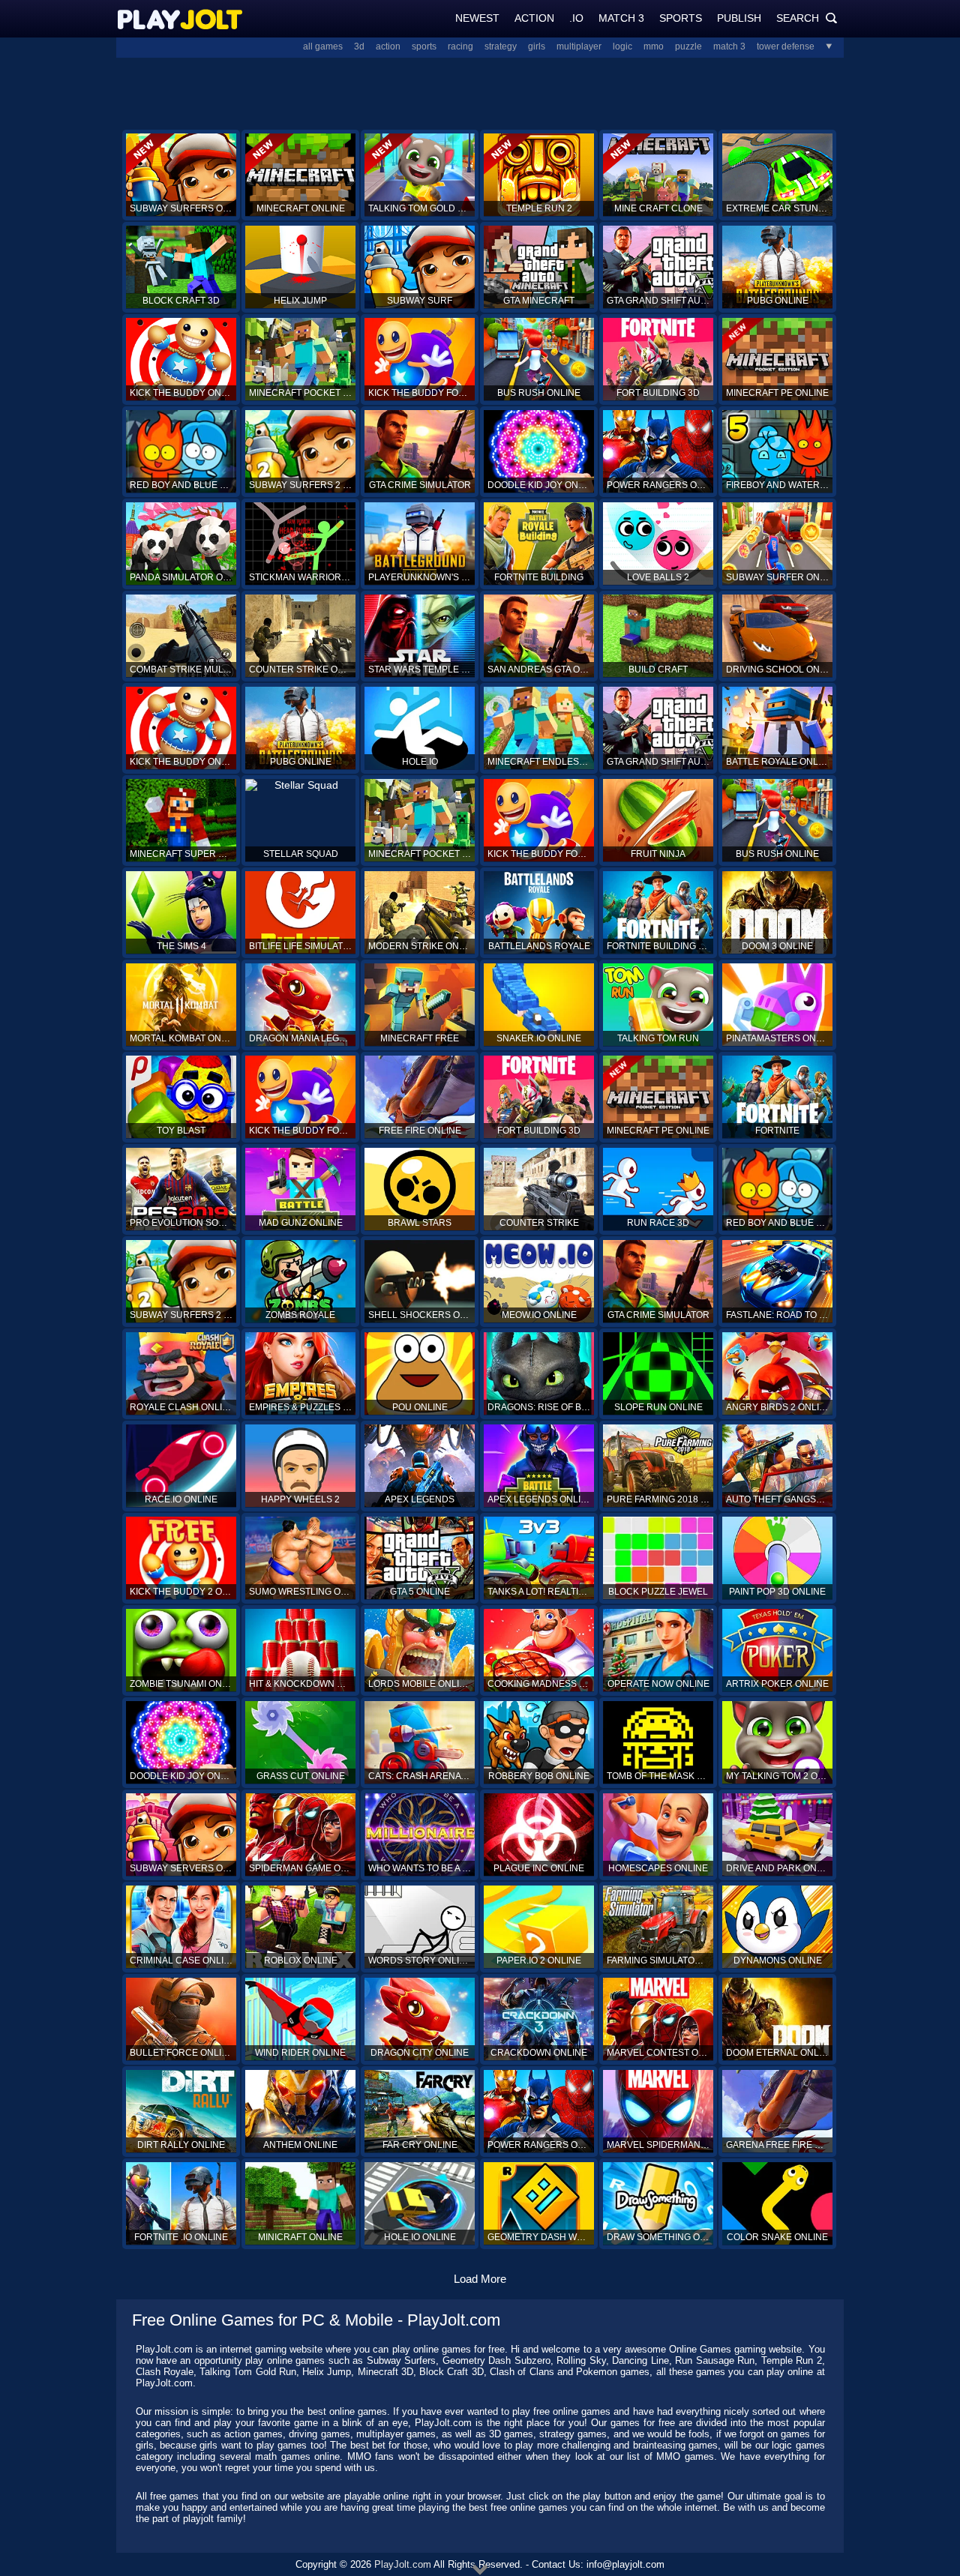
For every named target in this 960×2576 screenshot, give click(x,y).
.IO (576, 18)
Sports (681, 18)
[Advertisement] (480, 92)
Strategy (501, 46)
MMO (654, 46)
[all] (823, 46)
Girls (537, 46)
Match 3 (621, 18)
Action (534, 18)
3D (359, 46)
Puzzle (688, 46)
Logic (622, 46)
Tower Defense (786, 46)
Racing (460, 46)
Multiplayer (579, 46)
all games (323, 46)
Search (807, 18)
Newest (477, 18)
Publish (739, 18)
